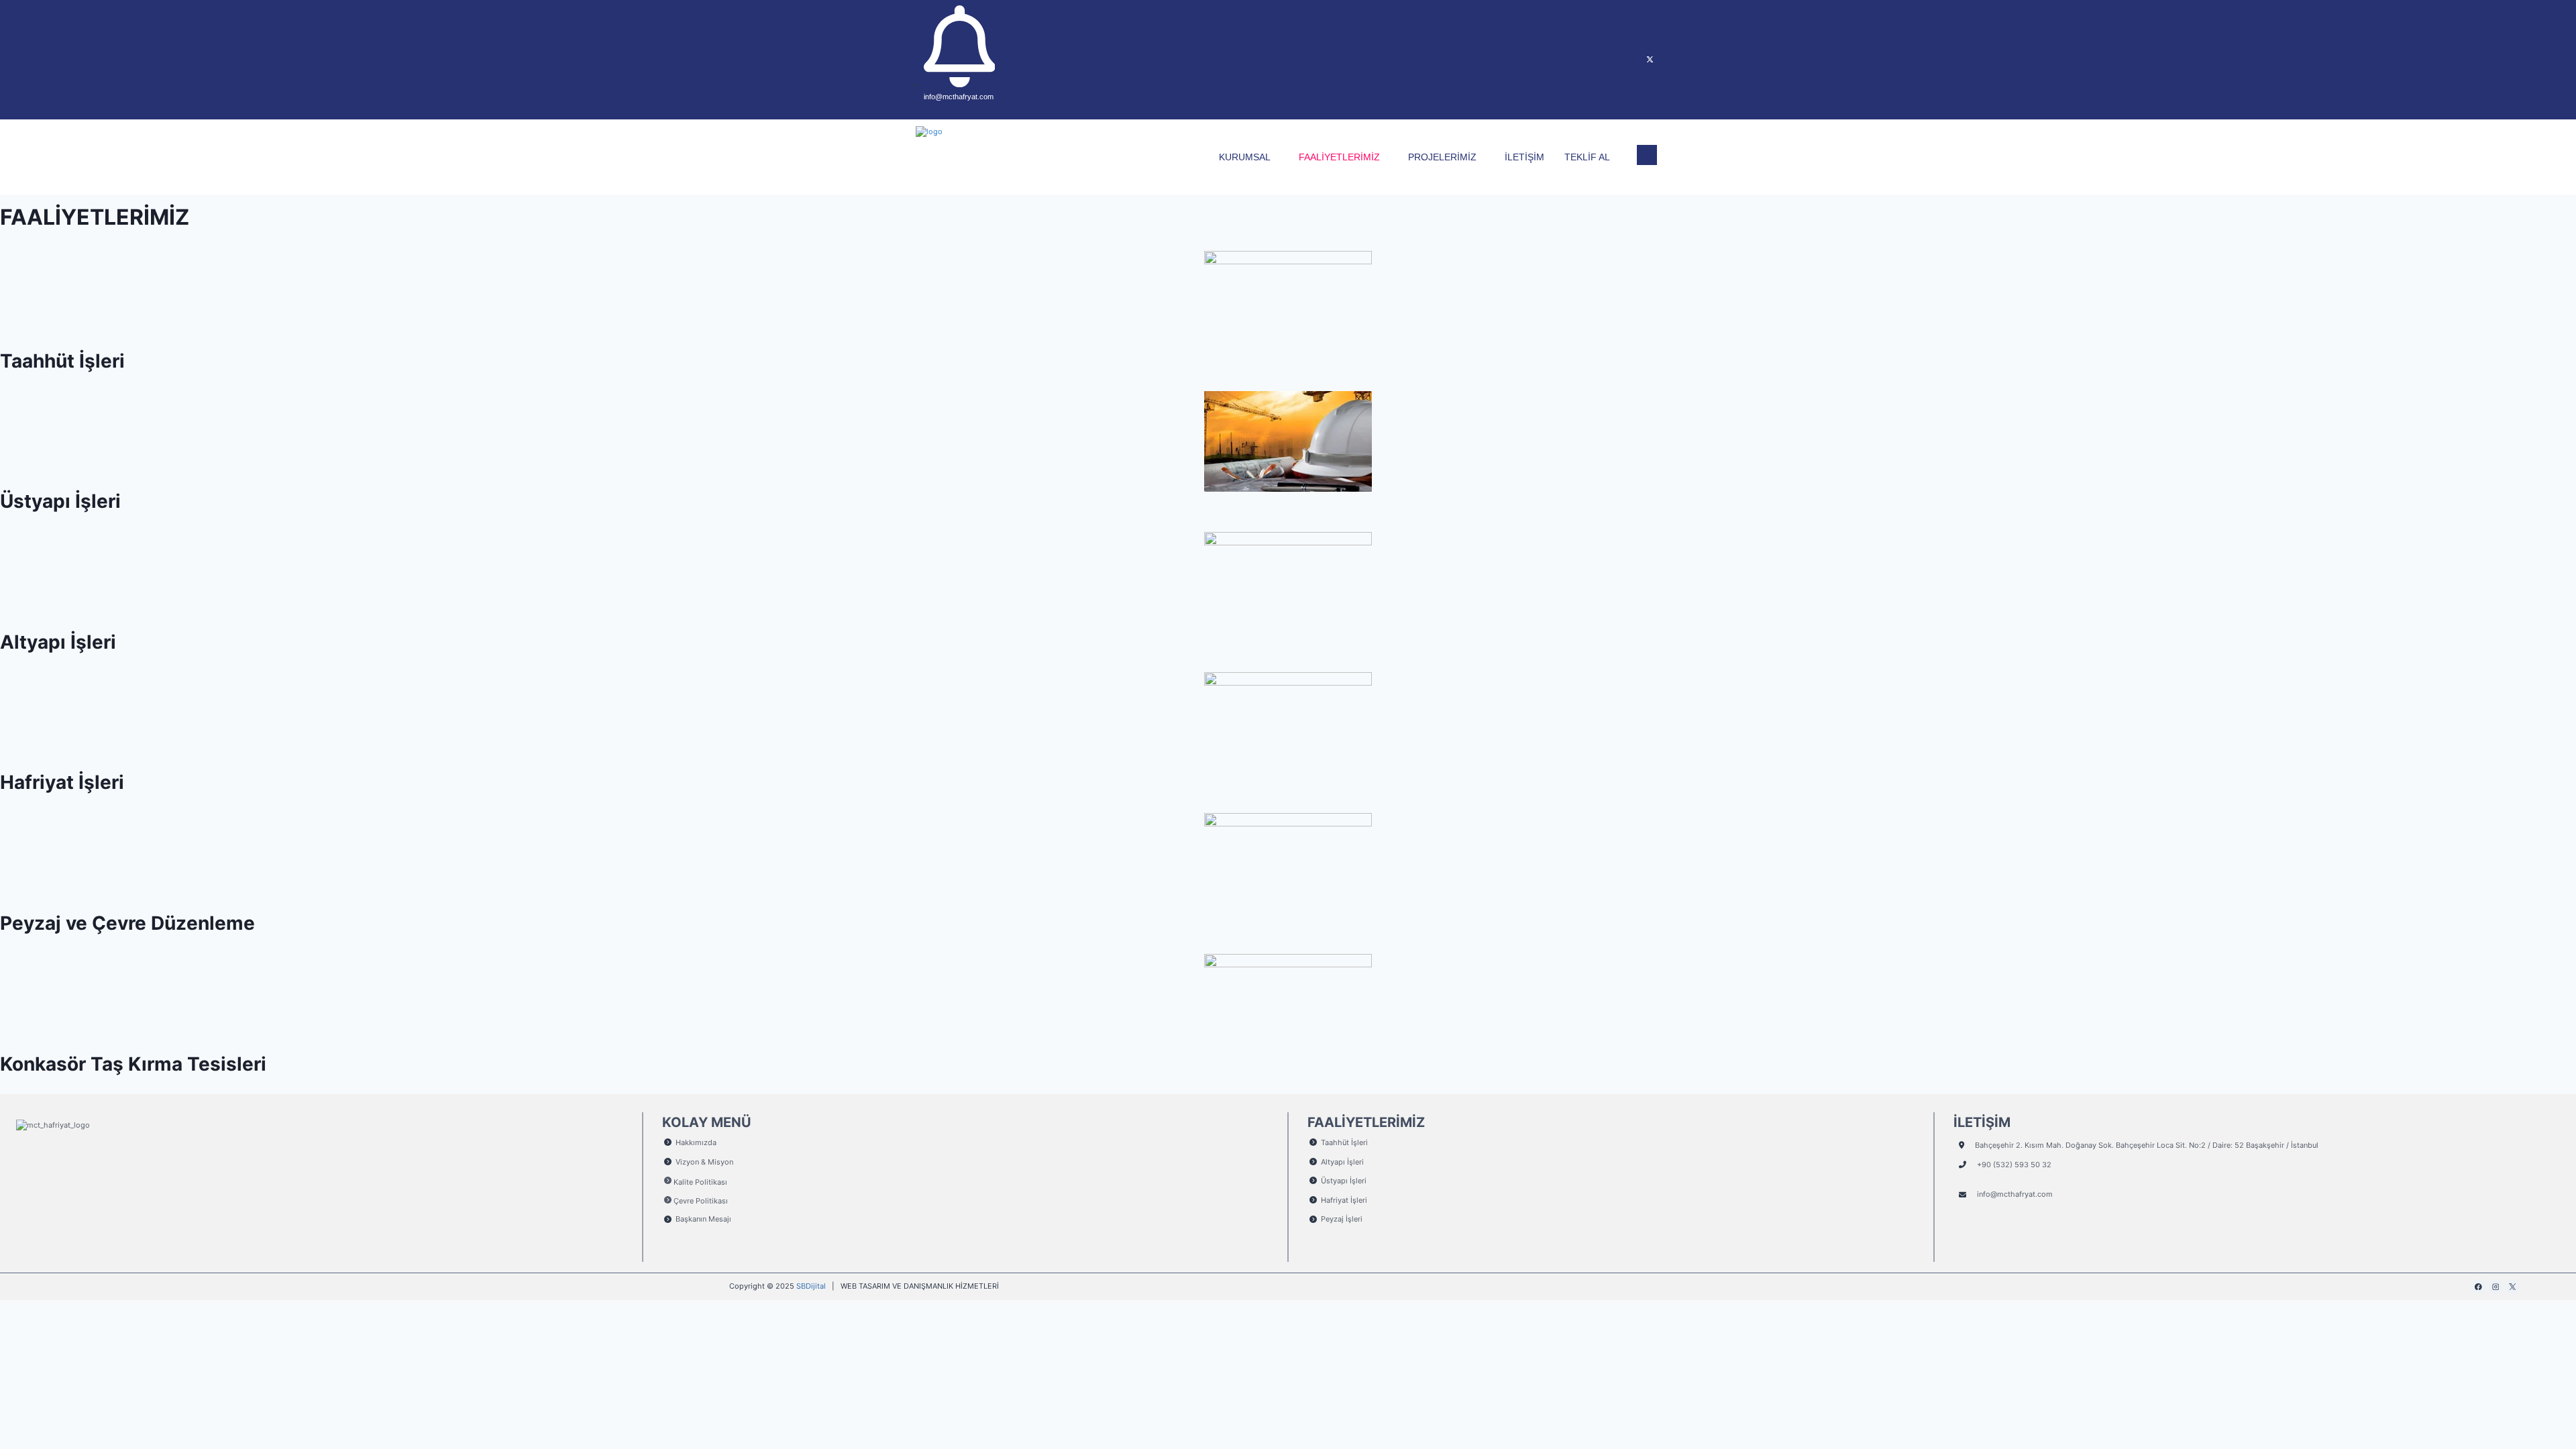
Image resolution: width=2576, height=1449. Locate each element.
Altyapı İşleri (58, 642)
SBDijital (811, 1286)
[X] (1650, 60)
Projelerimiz (1442, 157)
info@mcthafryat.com (2015, 1194)
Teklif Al (1587, 157)
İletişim (1524, 157)
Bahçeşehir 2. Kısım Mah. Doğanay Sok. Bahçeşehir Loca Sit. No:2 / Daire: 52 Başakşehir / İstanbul (2147, 1145)
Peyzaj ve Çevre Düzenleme (127, 923)
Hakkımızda (696, 1143)
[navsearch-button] (1647, 155)
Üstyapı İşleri (60, 501)
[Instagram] (1623, 60)
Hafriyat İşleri (62, 782)
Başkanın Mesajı (703, 1219)
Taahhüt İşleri (62, 361)
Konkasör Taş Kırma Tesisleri (133, 1064)
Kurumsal (1245, 157)
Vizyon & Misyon (704, 1162)
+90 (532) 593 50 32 (2014, 1165)
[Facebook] (1597, 60)
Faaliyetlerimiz (1339, 157)
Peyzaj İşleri (1342, 1219)
